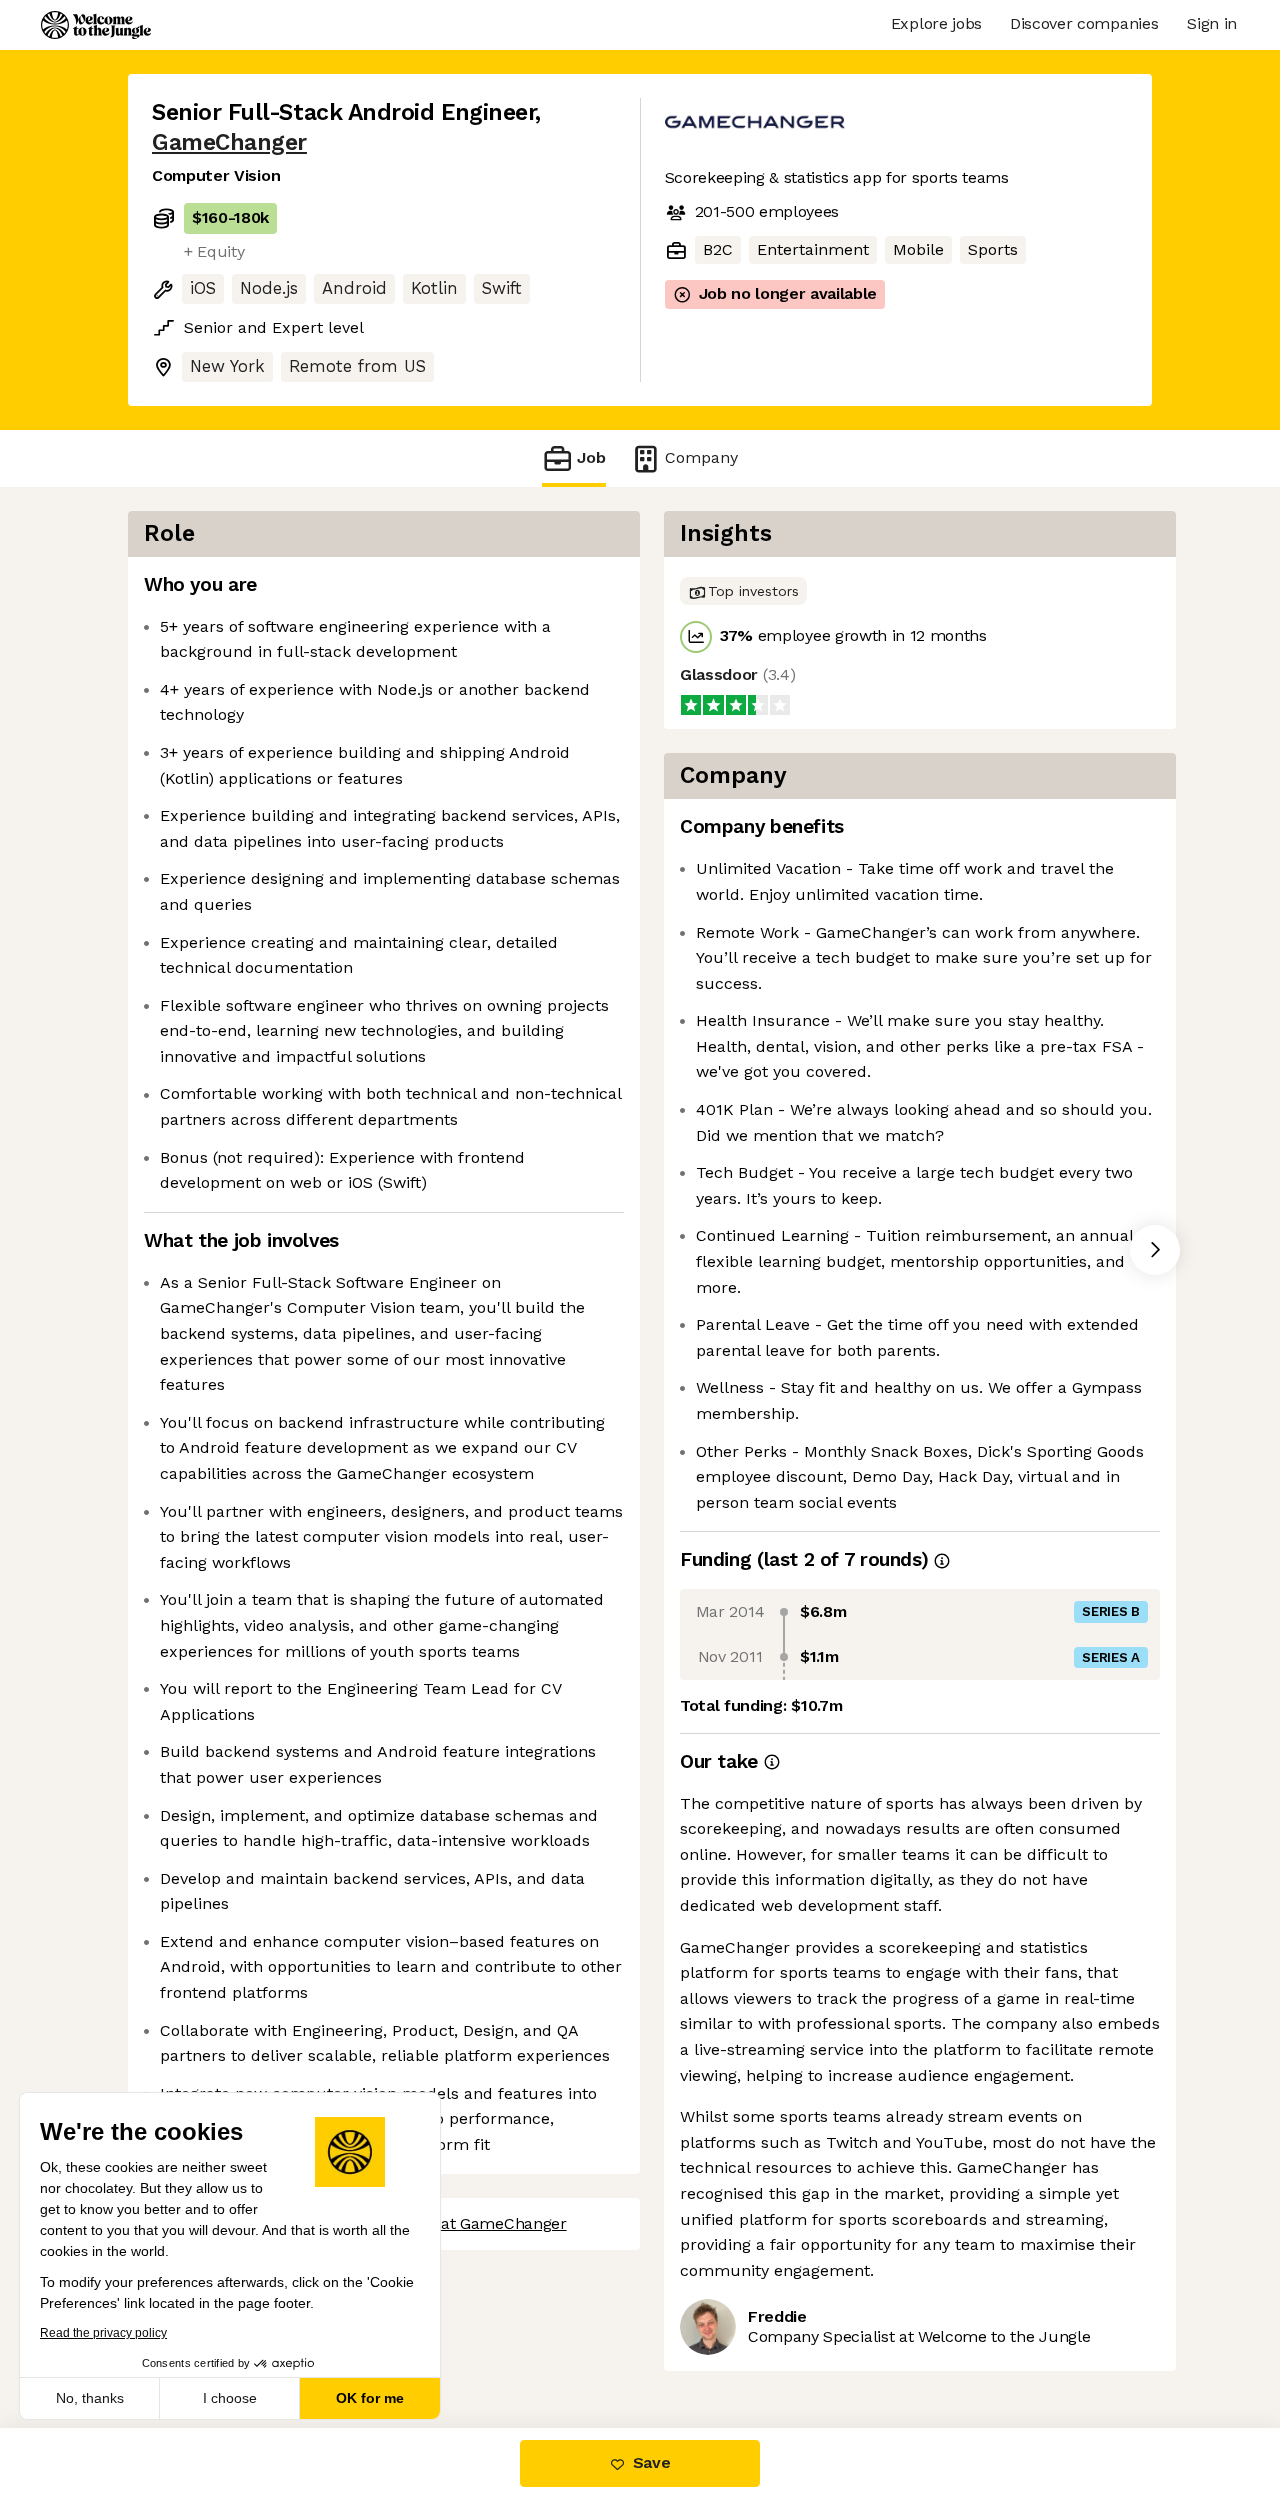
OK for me (370, 2398)
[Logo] (96, 25)
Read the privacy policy (103, 2333)
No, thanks (90, 2398)
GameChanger (229, 142)
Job (591, 457)
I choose (230, 2398)
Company (701, 457)
